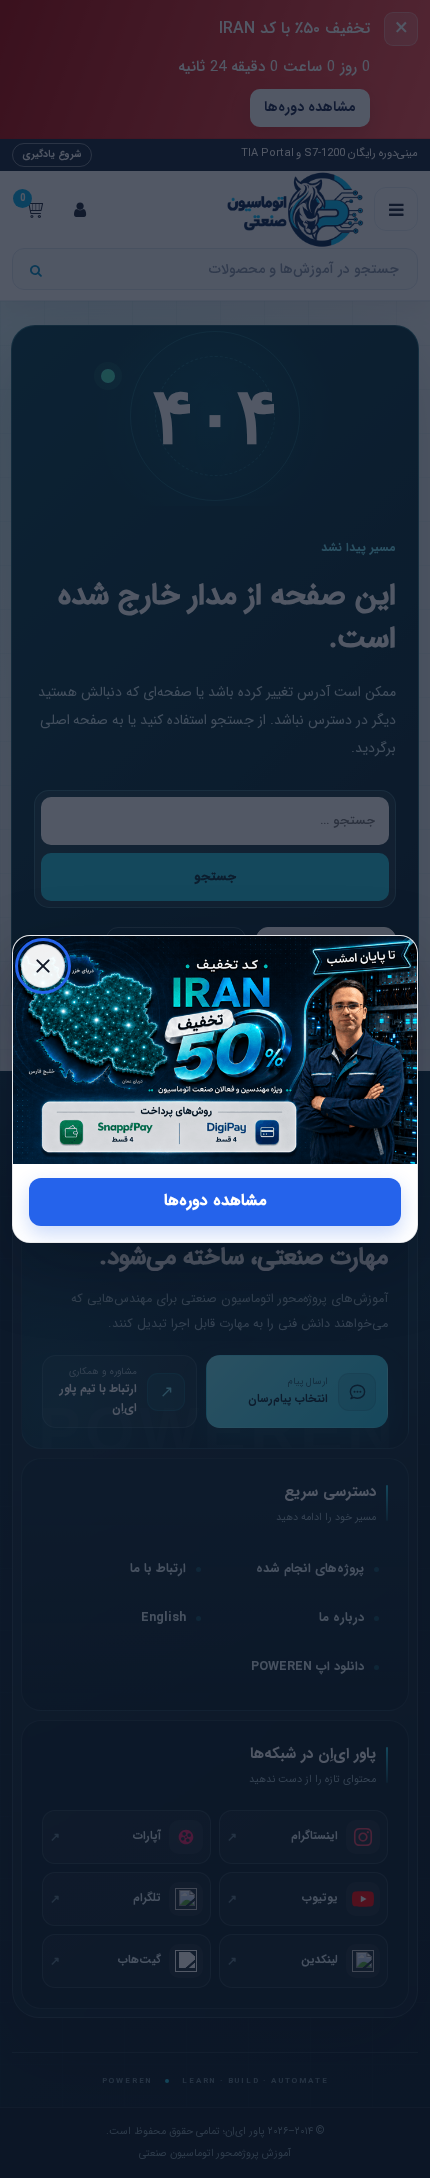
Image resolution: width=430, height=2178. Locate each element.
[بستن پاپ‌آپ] (43, 966)
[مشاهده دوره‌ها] (215, 1049)
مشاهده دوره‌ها (215, 1200)
